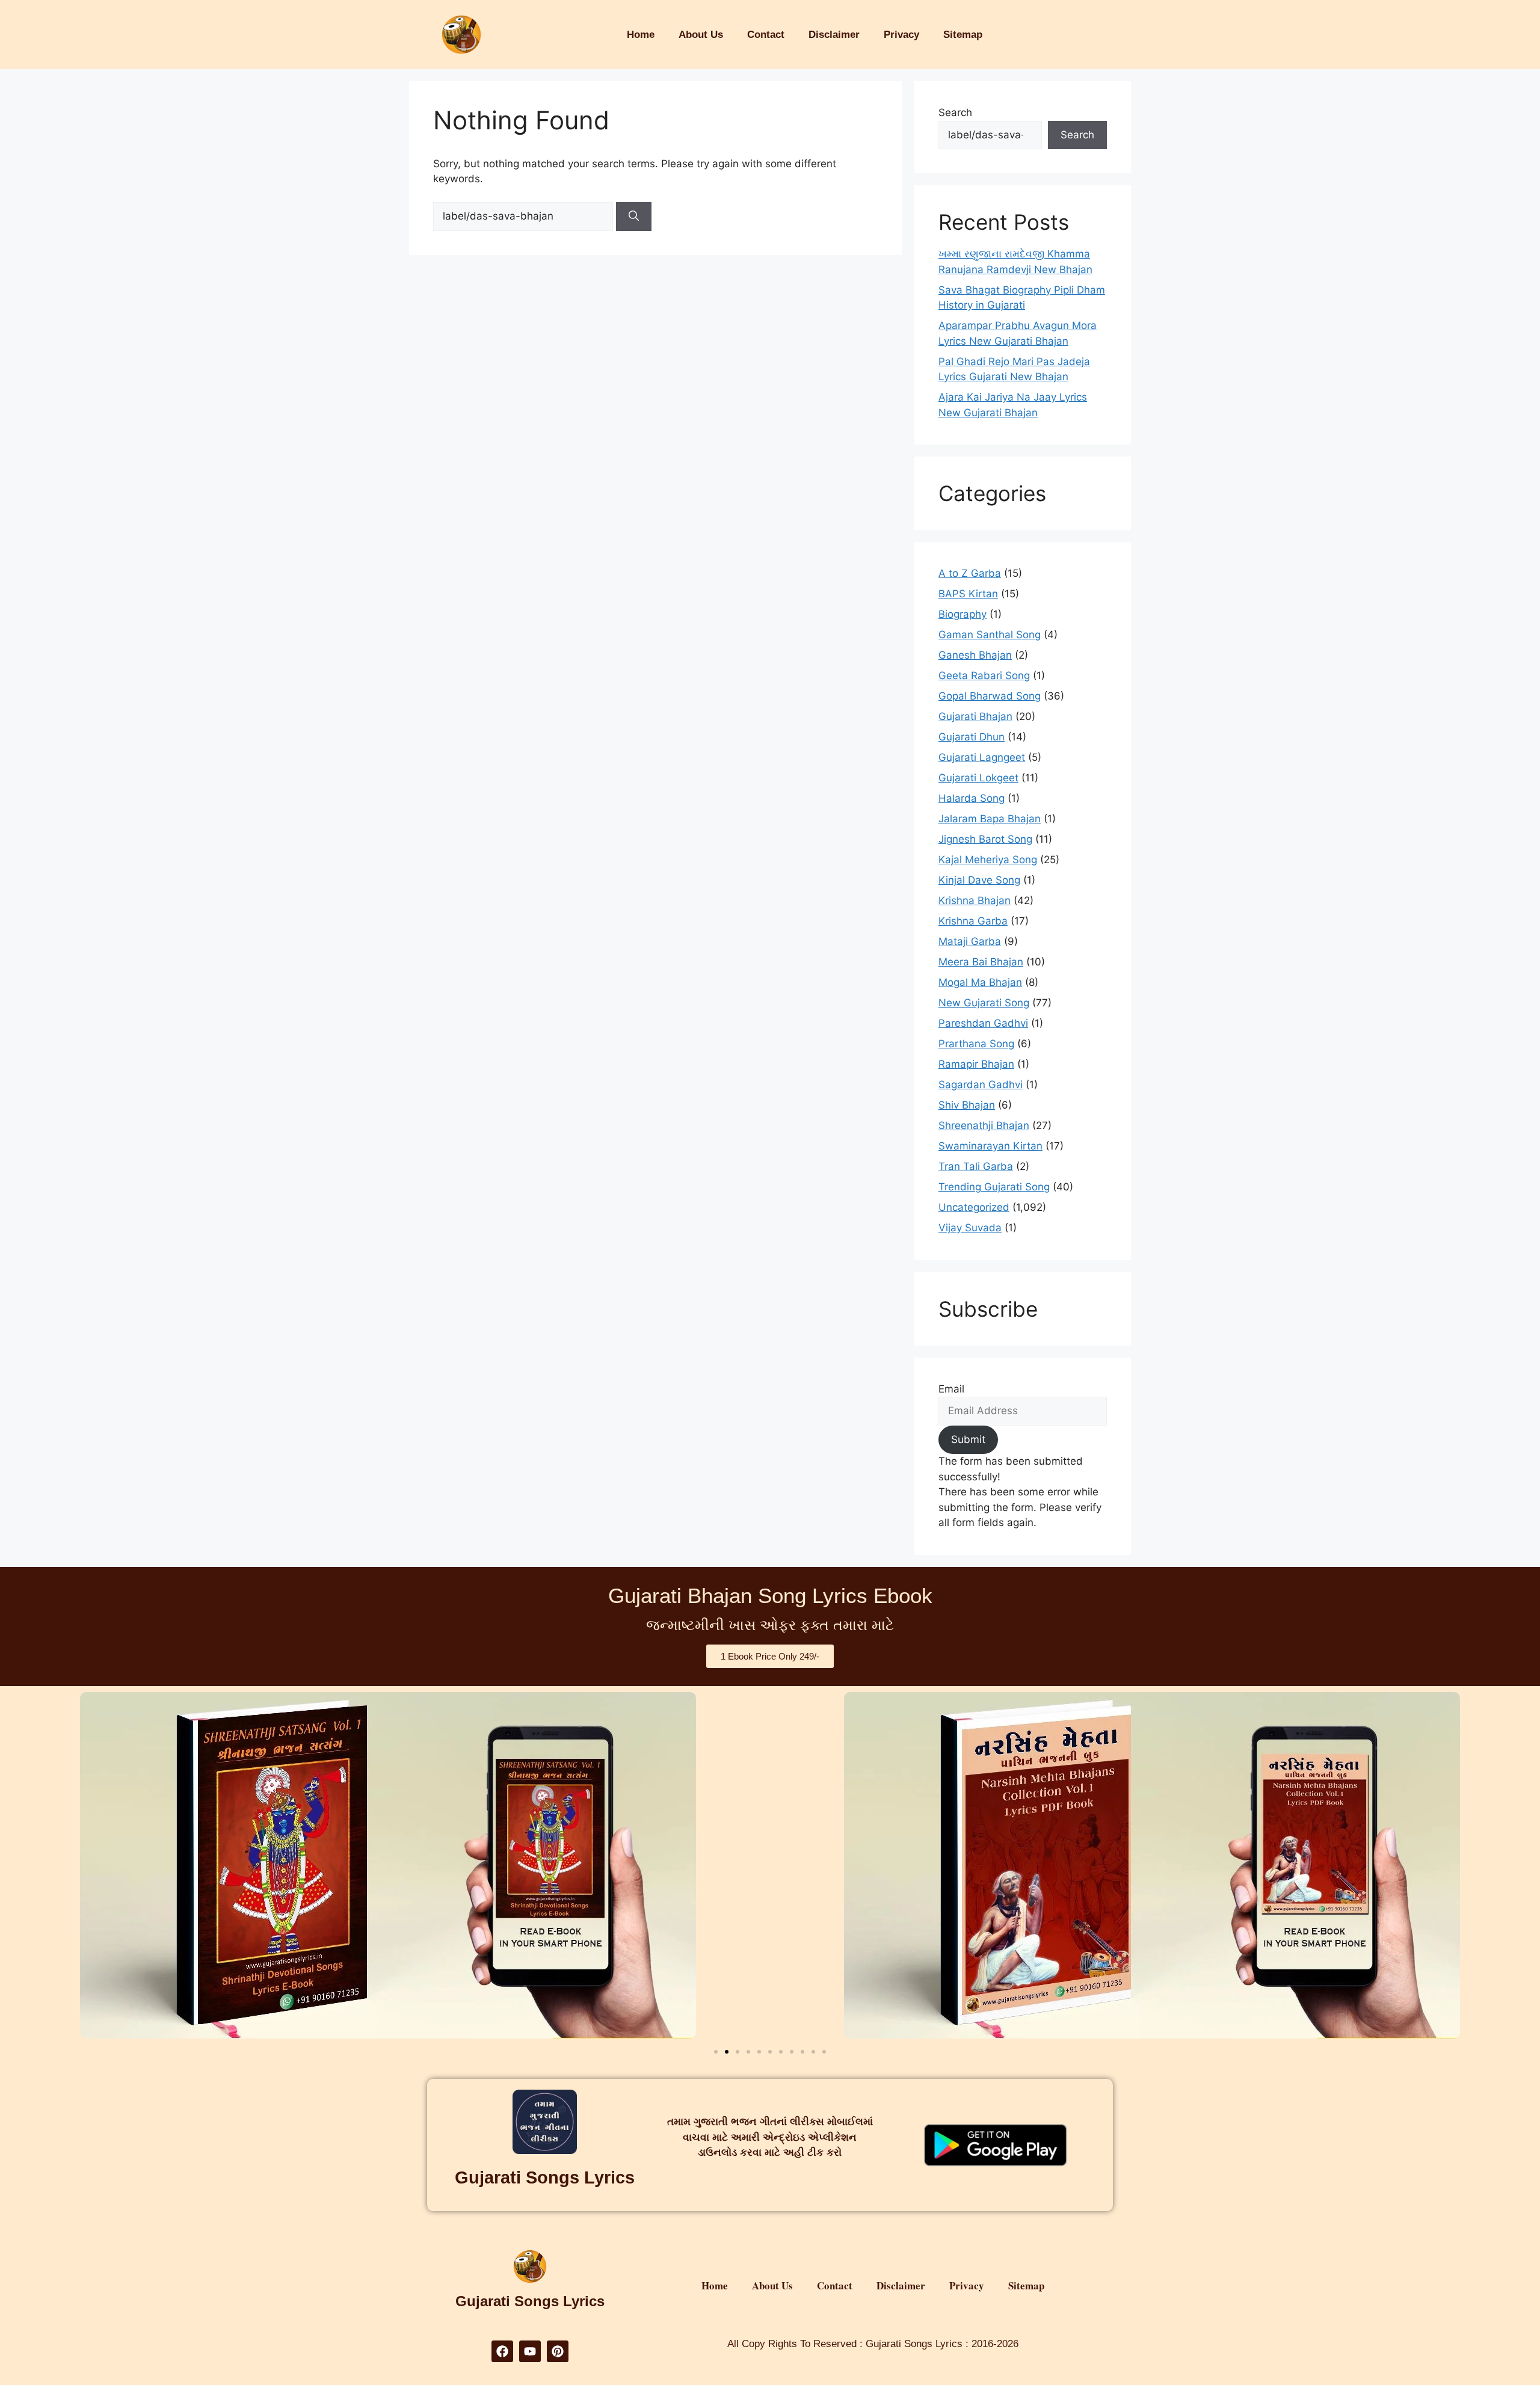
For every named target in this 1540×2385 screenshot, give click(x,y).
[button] (716, 2052)
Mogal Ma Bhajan (980, 982)
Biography (962, 614)
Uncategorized (974, 1207)
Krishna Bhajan (975, 900)
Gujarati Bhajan (975, 716)
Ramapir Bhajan (976, 1064)
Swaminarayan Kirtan (990, 1146)
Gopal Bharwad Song (990, 696)
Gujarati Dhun (972, 737)
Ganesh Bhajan (975, 655)
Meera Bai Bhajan (981, 962)
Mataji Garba (970, 941)
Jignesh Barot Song (985, 839)
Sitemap (963, 35)
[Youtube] (530, 2351)
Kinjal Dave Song (979, 880)
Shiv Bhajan (967, 1105)
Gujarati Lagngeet (982, 757)
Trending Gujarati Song (994, 1187)
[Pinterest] (558, 2351)
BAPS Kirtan (968, 594)
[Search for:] (525, 216)
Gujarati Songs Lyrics (545, 2177)
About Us (701, 35)
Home (641, 35)
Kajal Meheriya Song (988, 860)
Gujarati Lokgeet (978, 778)
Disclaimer (834, 35)
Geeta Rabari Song (984, 675)
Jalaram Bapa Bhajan (990, 819)
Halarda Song (972, 798)
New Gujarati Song (984, 1003)
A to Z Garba (970, 573)
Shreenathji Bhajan (984, 1125)
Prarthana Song (976, 1044)
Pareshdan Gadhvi (983, 1023)
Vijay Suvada (970, 1228)
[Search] (634, 217)
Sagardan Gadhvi (981, 1085)
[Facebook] (502, 2351)
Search (955, 112)
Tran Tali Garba (976, 1166)
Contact (766, 35)
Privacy (901, 35)
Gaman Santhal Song (990, 635)
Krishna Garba (973, 921)
